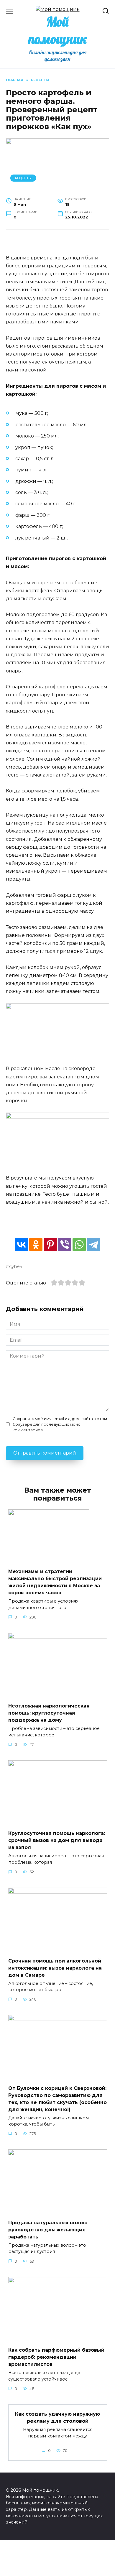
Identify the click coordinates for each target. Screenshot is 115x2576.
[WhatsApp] (79, 1245)
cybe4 (16, 1266)
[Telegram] (94, 1245)
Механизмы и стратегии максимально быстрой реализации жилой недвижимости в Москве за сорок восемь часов (55, 1582)
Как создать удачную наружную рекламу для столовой (57, 2418)
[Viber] (65, 1245)
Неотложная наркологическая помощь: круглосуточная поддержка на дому (49, 1713)
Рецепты (23, 178)
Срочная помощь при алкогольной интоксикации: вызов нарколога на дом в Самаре (55, 1968)
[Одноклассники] (36, 1245)
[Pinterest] (50, 1245)
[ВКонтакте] (21, 1245)
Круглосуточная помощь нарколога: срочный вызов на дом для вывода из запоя (57, 1840)
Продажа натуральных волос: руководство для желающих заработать (48, 2229)
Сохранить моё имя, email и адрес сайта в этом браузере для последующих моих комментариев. (60, 1424)
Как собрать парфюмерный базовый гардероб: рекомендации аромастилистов (56, 2357)
